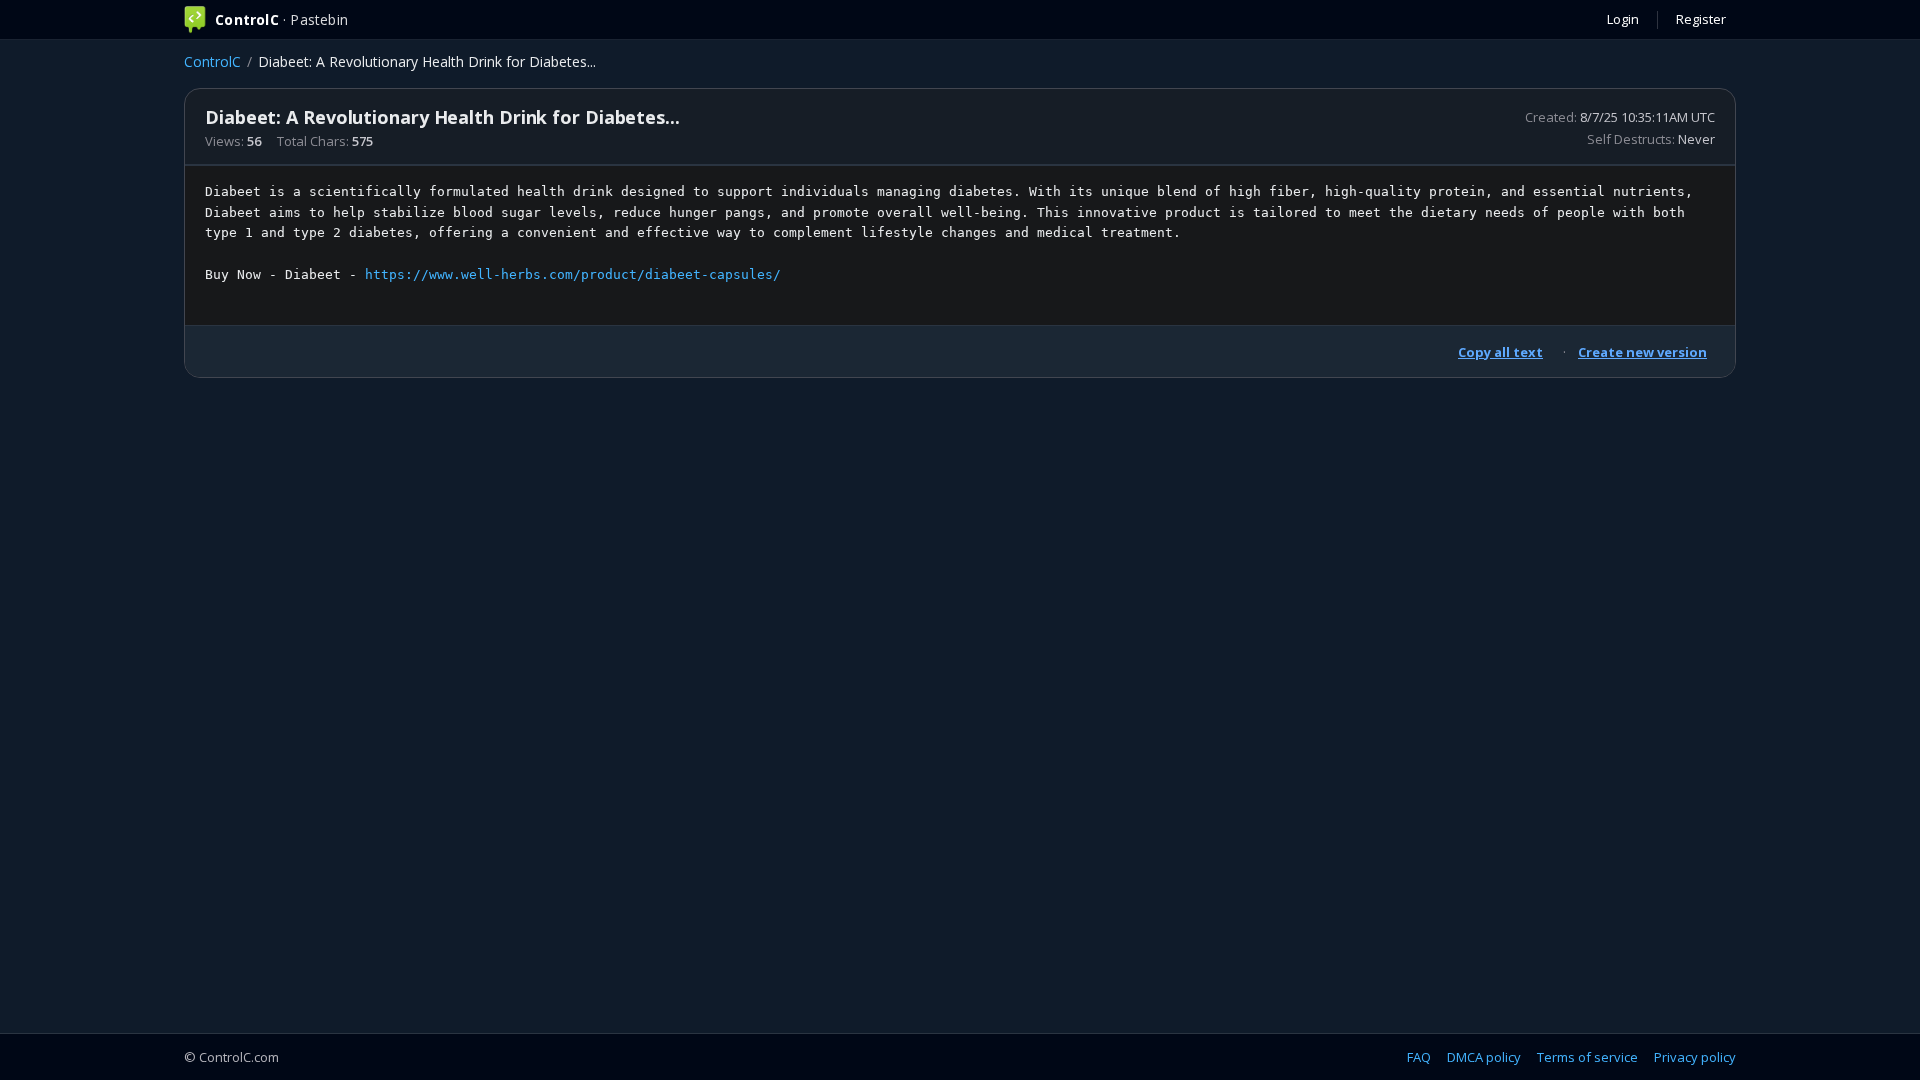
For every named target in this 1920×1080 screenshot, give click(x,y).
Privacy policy (1695, 1057)
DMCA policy (1484, 1057)
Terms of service (1587, 1057)
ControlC (212, 61)
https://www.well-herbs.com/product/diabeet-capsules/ (573, 274)
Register (1701, 19)
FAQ (1419, 1057)
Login (1623, 19)
